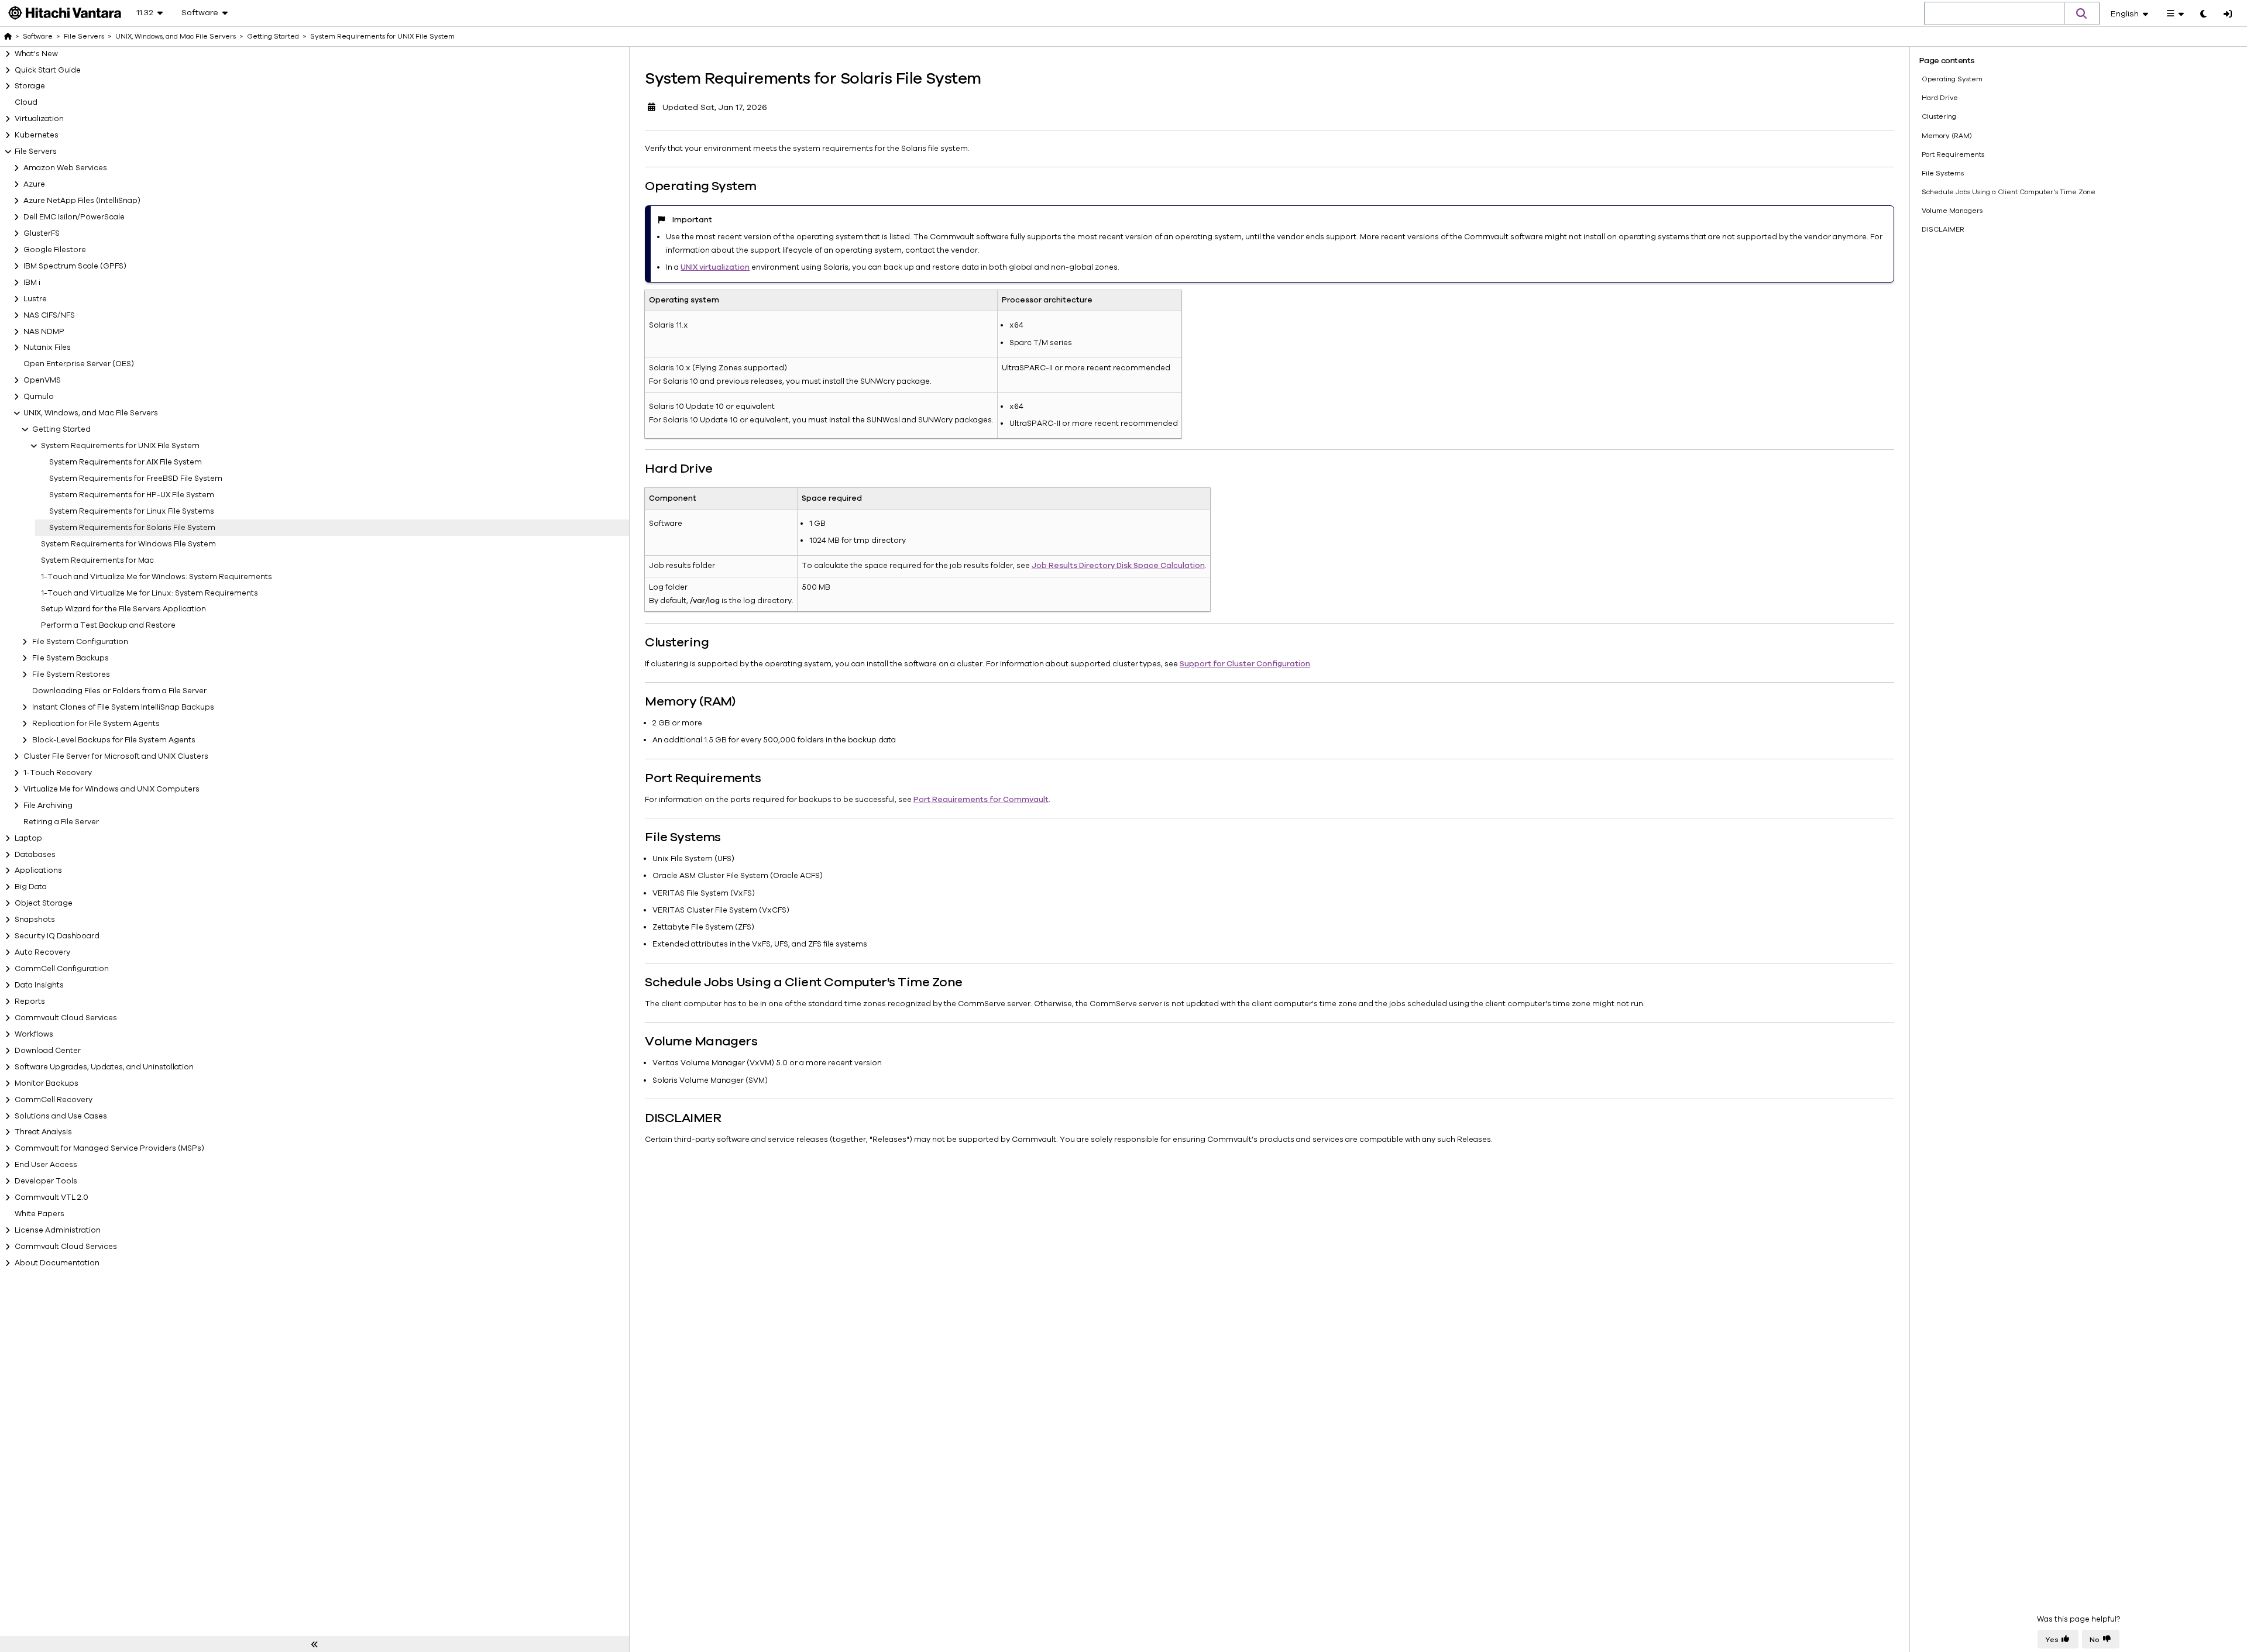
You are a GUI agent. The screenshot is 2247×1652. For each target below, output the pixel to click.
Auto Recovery (42, 952)
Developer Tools (46, 1181)
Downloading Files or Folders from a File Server (119, 691)
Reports (30, 1001)
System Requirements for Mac (97, 560)
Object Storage (44, 903)
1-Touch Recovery (58, 773)
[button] (2082, 13)
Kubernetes (37, 135)
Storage (30, 86)
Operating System (1952, 79)
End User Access (46, 1165)
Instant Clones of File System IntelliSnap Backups (123, 707)
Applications (38, 870)
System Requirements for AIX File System (126, 462)
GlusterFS (42, 233)
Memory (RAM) (1947, 136)
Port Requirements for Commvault (981, 800)
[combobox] (1994, 14)
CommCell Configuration (62, 969)
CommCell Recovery (54, 1100)
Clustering (1939, 116)
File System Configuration (80, 642)
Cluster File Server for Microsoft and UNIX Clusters (116, 756)
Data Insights (39, 985)
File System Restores (71, 674)
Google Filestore (55, 250)
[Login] (2228, 15)
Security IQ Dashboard (57, 936)
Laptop (28, 838)
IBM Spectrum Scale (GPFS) (75, 266)
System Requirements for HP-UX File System (132, 495)
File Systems (1943, 173)
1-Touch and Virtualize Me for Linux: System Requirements (150, 593)
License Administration (58, 1230)
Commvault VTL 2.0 (51, 1197)
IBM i (32, 283)
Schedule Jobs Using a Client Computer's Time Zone (2009, 192)
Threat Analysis (43, 1132)
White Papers (39, 1214)
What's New (36, 54)
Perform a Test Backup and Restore (108, 625)
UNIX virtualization (715, 267)
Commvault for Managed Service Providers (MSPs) (109, 1148)
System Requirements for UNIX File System (120, 446)
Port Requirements (1953, 154)
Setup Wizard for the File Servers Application (123, 609)
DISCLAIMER (1943, 229)
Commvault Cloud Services (66, 1018)
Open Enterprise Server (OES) (79, 364)
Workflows (34, 1034)
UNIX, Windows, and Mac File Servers (91, 413)
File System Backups (71, 658)
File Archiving (48, 806)
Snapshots (35, 920)
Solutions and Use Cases (61, 1116)
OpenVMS (42, 380)
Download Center (48, 1051)
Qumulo (39, 397)
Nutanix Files (47, 347)
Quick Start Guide (48, 70)
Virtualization (39, 119)
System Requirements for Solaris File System (132, 528)
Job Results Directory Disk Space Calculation (1118, 566)
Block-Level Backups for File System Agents (114, 740)
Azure (34, 184)
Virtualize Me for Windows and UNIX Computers (111, 789)
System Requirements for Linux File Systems (132, 511)
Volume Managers (1952, 211)
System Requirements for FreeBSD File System (136, 479)
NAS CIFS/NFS (49, 315)
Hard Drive (1940, 98)
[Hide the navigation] (315, 1644)
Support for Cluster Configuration (1245, 664)
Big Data (31, 887)
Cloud (26, 102)
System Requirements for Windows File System (128, 544)
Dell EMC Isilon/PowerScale (74, 217)
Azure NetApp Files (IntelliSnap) (82, 201)
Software (38, 36)
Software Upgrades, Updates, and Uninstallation (104, 1067)
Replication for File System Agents (96, 724)
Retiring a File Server (61, 822)
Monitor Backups (47, 1083)
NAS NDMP (44, 332)
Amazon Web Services (65, 168)
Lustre (35, 299)
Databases (35, 855)
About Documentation (57, 1263)
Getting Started (61, 429)
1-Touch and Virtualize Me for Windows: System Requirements (157, 577)
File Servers (36, 152)
